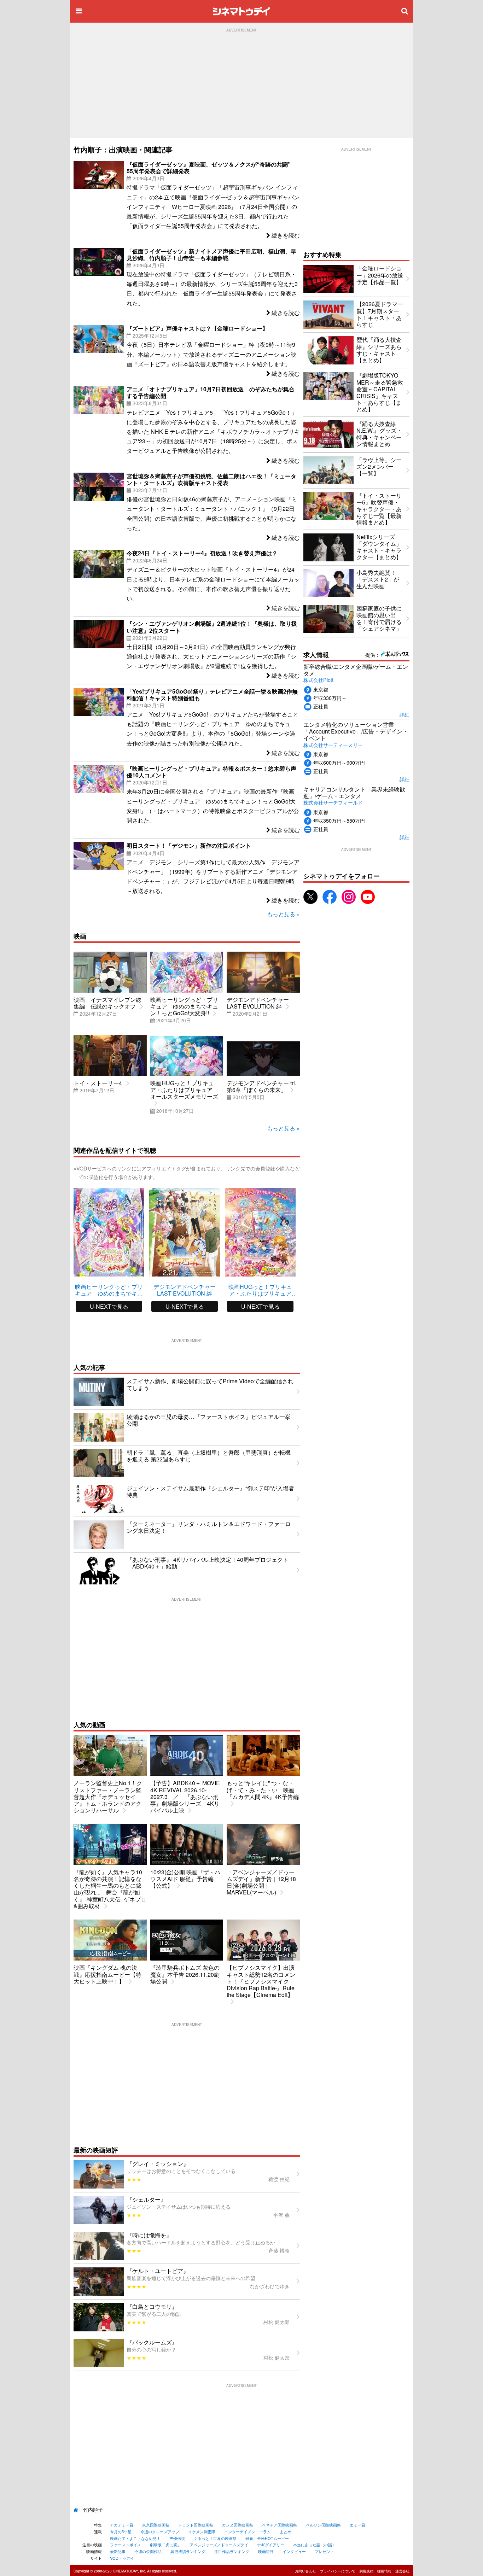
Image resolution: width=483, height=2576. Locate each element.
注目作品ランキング (232, 2551)
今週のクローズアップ (160, 2531)
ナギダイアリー (271, 2545)
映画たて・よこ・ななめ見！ (135, 2538)
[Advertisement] (241, 85)
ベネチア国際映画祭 (280, 2525)
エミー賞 (357, 2525)
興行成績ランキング (188, 2551)
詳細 (405, 714)
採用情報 (384, 2571)
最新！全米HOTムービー (267, 2538)
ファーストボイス (126, 2545)
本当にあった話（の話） (315, 2545)
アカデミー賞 (122, 2525)
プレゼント (324, 2551)
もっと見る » (283, 914)
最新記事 (118, 2551)
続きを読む (285, 235)
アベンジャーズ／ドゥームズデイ (219, 2545)
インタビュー (294, 2551)
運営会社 (402, 2571)
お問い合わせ (305, 2571)
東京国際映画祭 (156, 2525)
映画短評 (266, 2551)
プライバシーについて (338, 2571)
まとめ (286, 2531)
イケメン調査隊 (202, 2531)
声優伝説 (177, 2538)
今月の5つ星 (121, 2531)
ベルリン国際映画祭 (323, 2525)
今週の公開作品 (148, 2551)
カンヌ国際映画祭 (238, 2525)
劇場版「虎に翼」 (165, 2545)
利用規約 (366, 2571)
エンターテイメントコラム (248, 2531)
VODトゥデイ (122, 2558)
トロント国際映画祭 (196, 2525)
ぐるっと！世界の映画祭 (215, 2538)
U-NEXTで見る (109, 1306)
